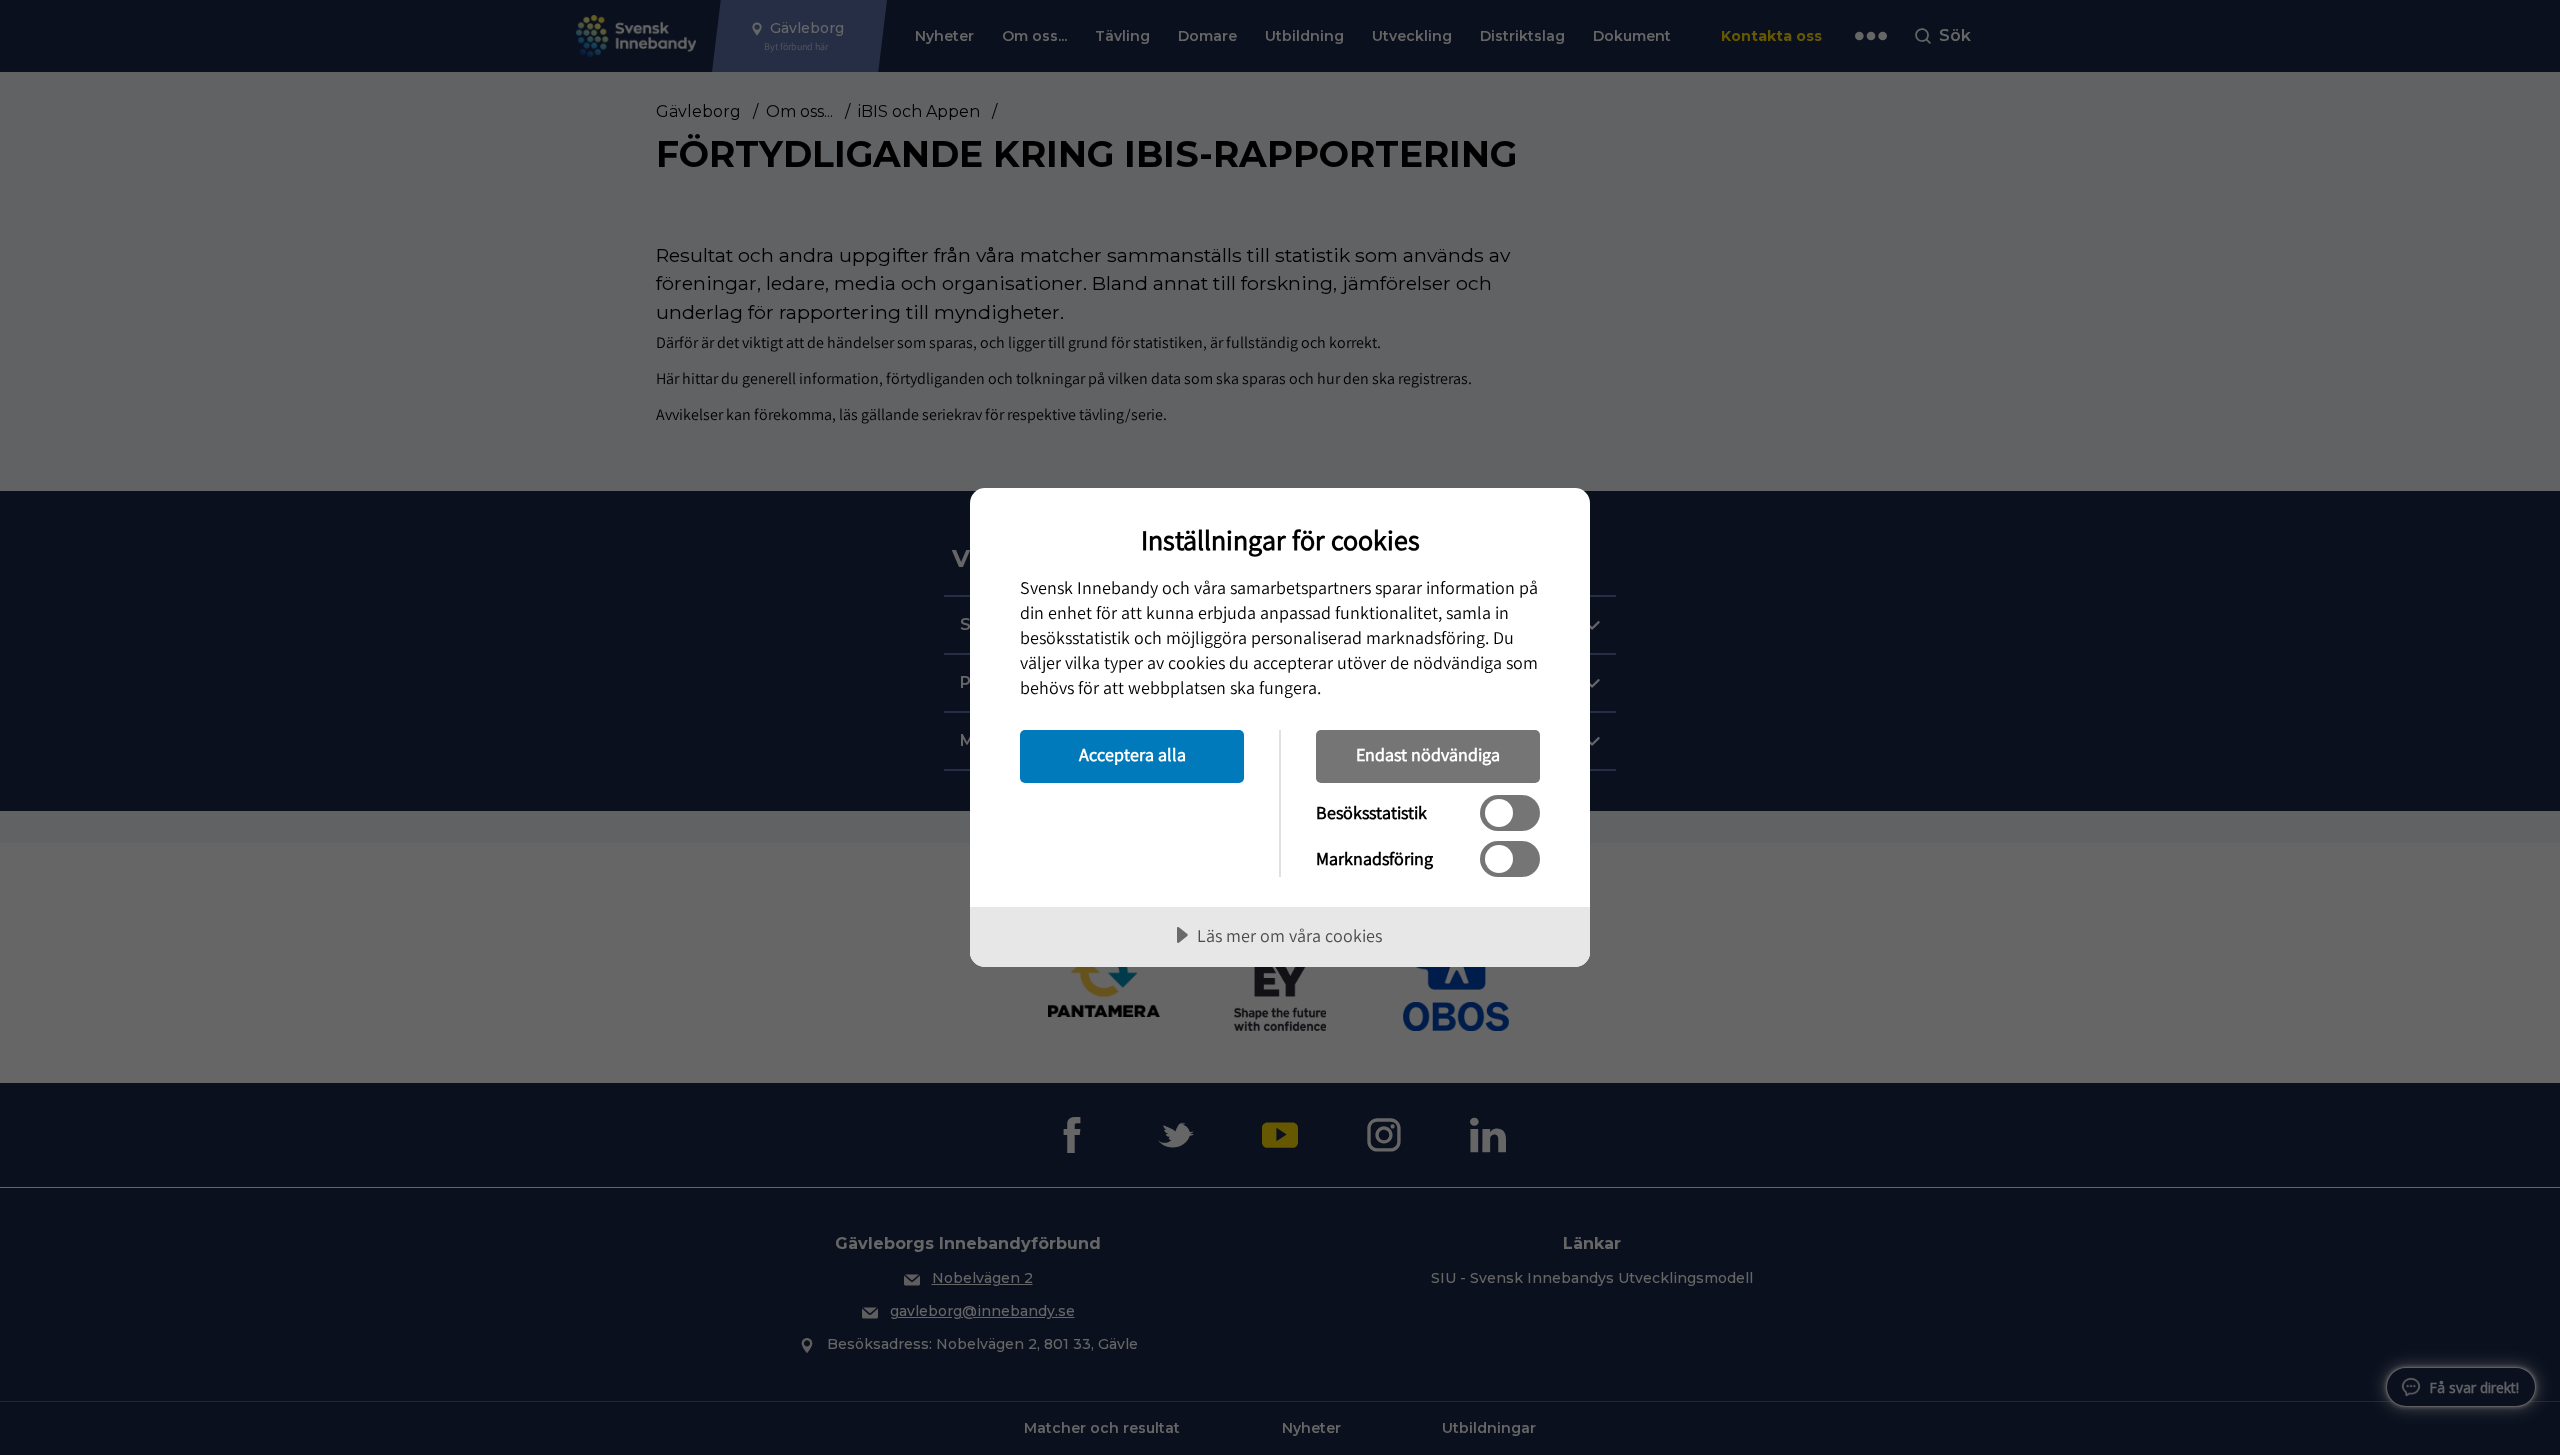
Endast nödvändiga (1428, 754)
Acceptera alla (1132, 754)
